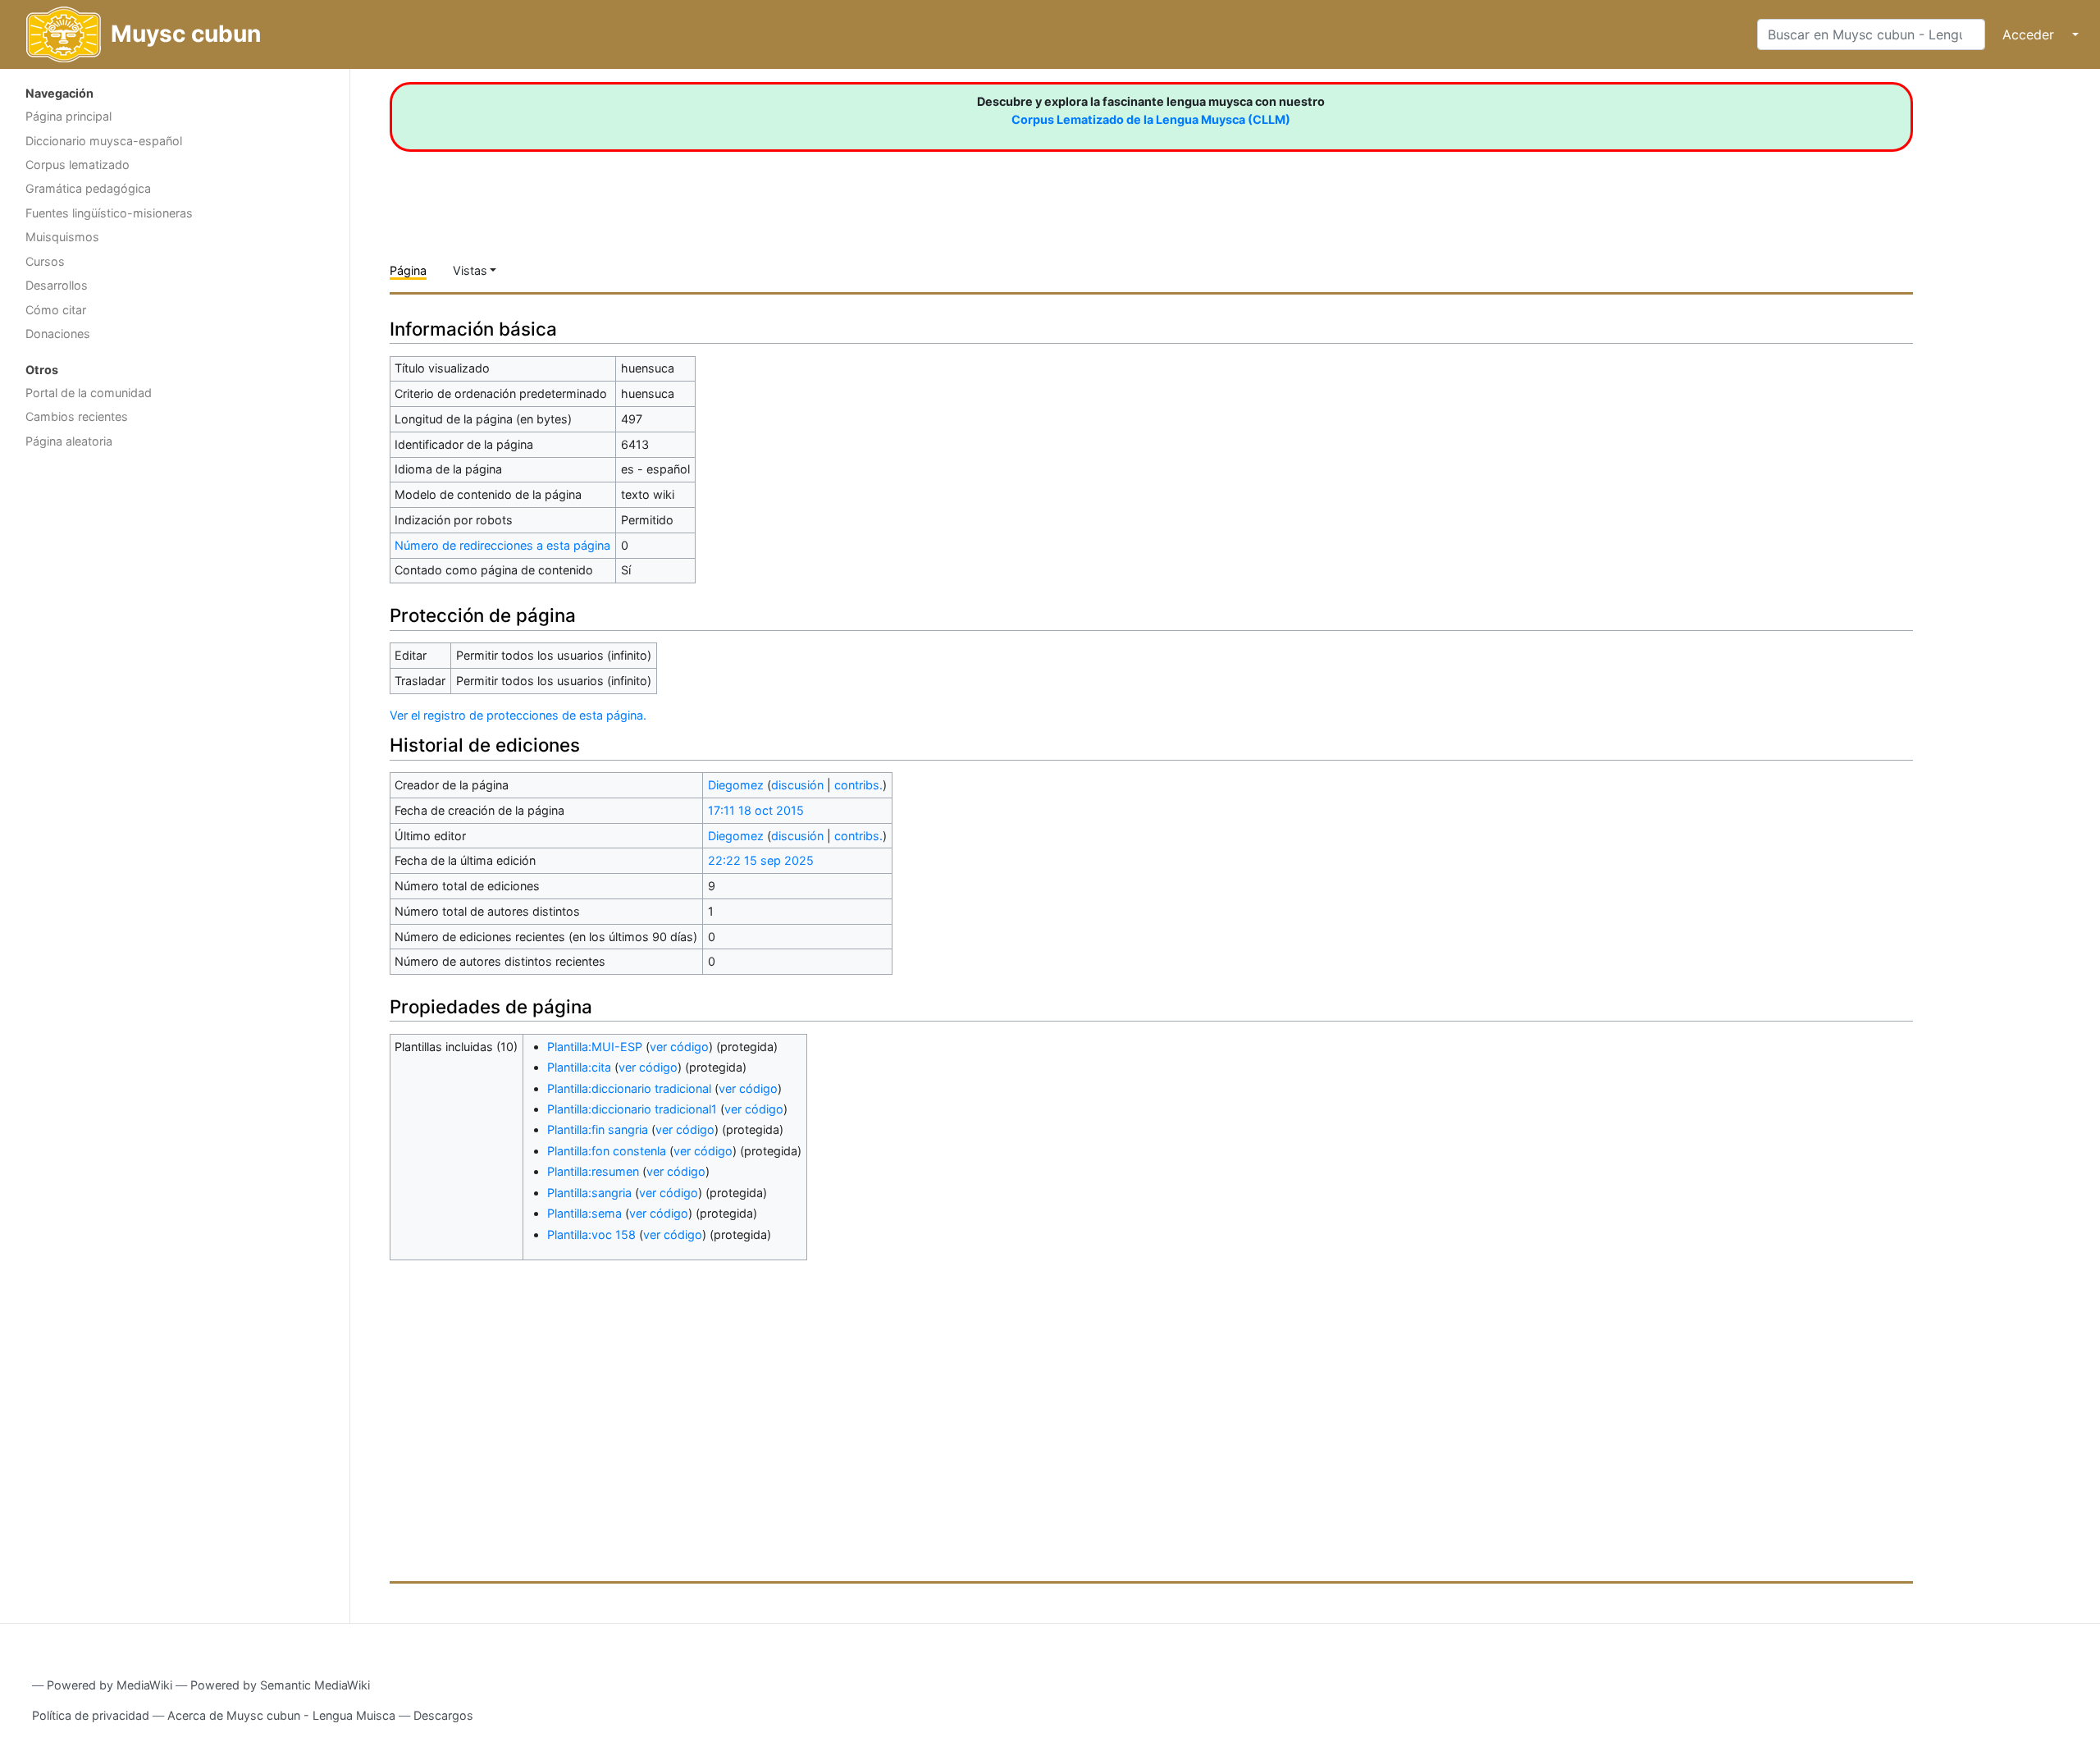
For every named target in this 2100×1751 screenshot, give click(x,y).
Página (408, 270)
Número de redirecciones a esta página (502, 545)
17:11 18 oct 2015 (756, 810)
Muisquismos (62, 237)
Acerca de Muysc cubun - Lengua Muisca (281, 1715)
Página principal (68, 116)
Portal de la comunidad (89, 393)
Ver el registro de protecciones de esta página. (518, 715)
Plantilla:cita (579, 1067)
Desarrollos (57, 285)
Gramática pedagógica (88, 188)
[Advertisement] (175, 587)
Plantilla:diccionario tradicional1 (632, 1109)
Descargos (443, 1715)
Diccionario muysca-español (104, 141)
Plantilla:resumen (593, 1171)
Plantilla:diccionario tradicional (629, 1088)
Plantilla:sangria (589, 1193)
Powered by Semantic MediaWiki (280, 1685)
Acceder (2028, 34)
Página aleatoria (69, 441)
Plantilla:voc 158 (591, 1234)
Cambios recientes (77, 416)
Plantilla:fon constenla (607, 1151)
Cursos (45, 261)
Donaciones (58, 334)
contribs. (858, 785)
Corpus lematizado (78, 165)
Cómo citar (56, 310)
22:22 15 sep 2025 (761, 860)
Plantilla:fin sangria (598, 1129)
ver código (679, 1047)
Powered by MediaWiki (110, 1685)
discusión (797, 785)
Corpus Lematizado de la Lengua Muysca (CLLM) (1151, 119)
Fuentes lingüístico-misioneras (109, 213)
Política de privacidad (91, 1715)
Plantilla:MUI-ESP (595, 1047)
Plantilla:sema (584, 1213)
